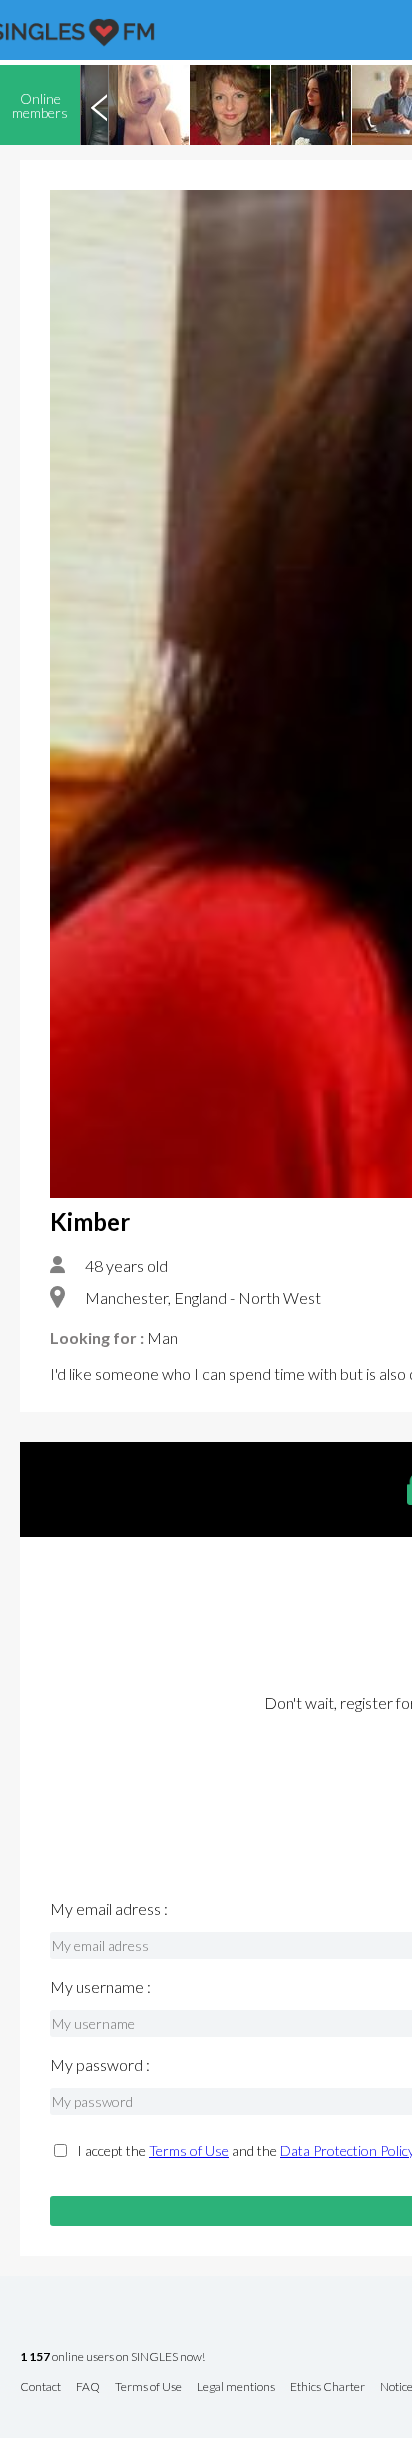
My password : (100, 2065)
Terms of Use (189, 2150)
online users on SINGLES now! (112, 2357)
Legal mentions (236, 2387)
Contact (40, 2387)
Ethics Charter (327, 2387)
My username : (100, 1987)
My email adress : (109, 1909)
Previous (99, 105)
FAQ (88, 2387)
